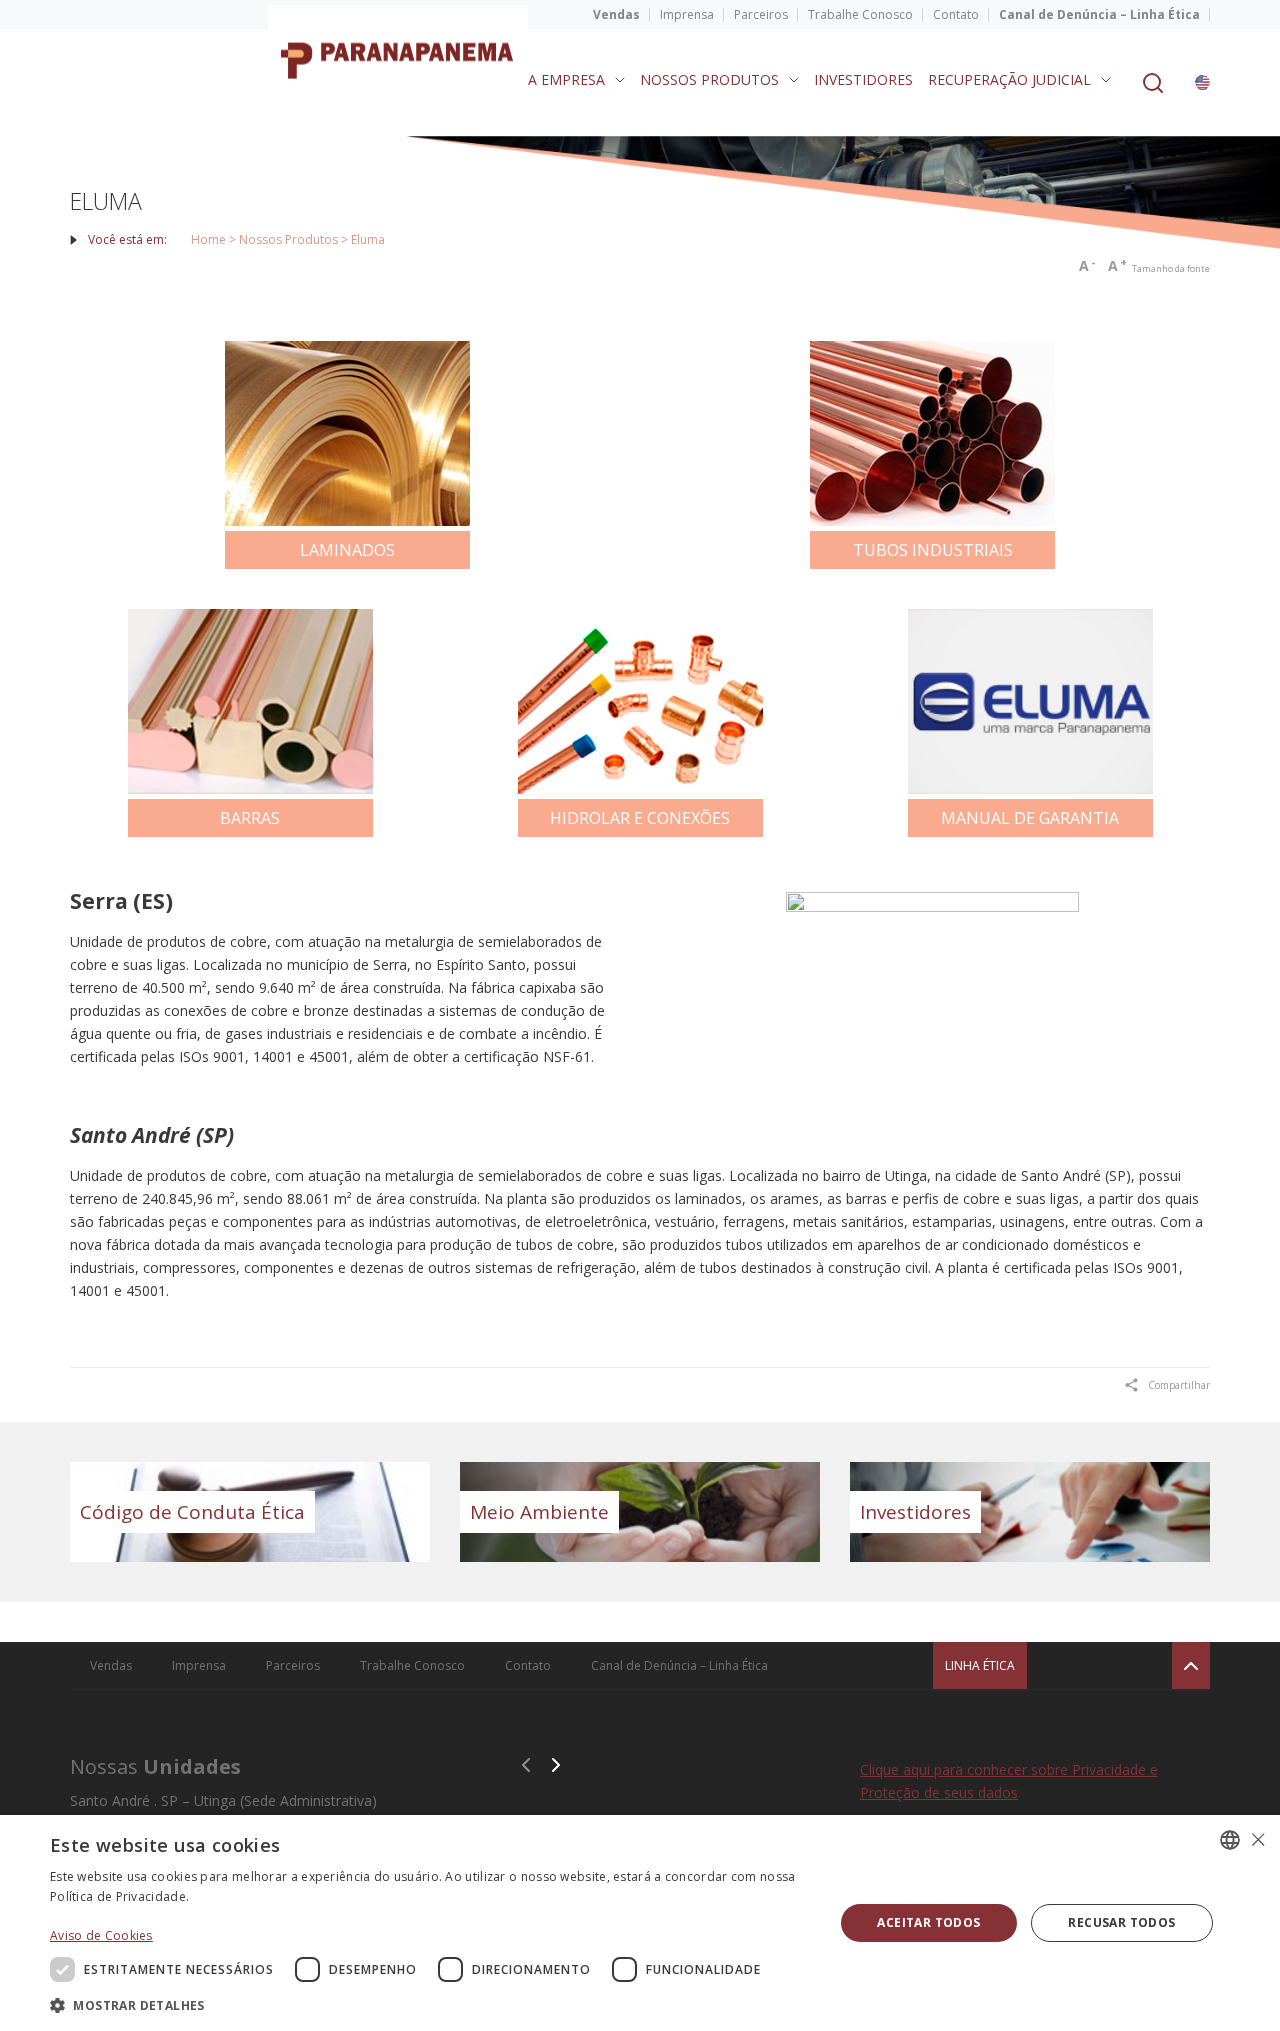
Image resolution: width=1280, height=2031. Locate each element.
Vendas (616, 14)
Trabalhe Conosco (860, 14)
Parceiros (761, 14)
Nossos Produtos (709, 79)
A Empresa (566, 79)
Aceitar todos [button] (928, 1922)
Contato (956, 14)
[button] (430, 2004)
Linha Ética (980, 1665)
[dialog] (640, 1923)
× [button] (1257, 1839)
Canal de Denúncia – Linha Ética (1099, 14)
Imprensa (687, 14)
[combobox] (1230, 1840)
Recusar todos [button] (1121, 1922)
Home (208, 239)
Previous (526, 1765)
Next (556, 1765)
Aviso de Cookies (101, 1935)
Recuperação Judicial (1009, 79)
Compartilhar (1179, 1385)
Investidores (863, 79)
